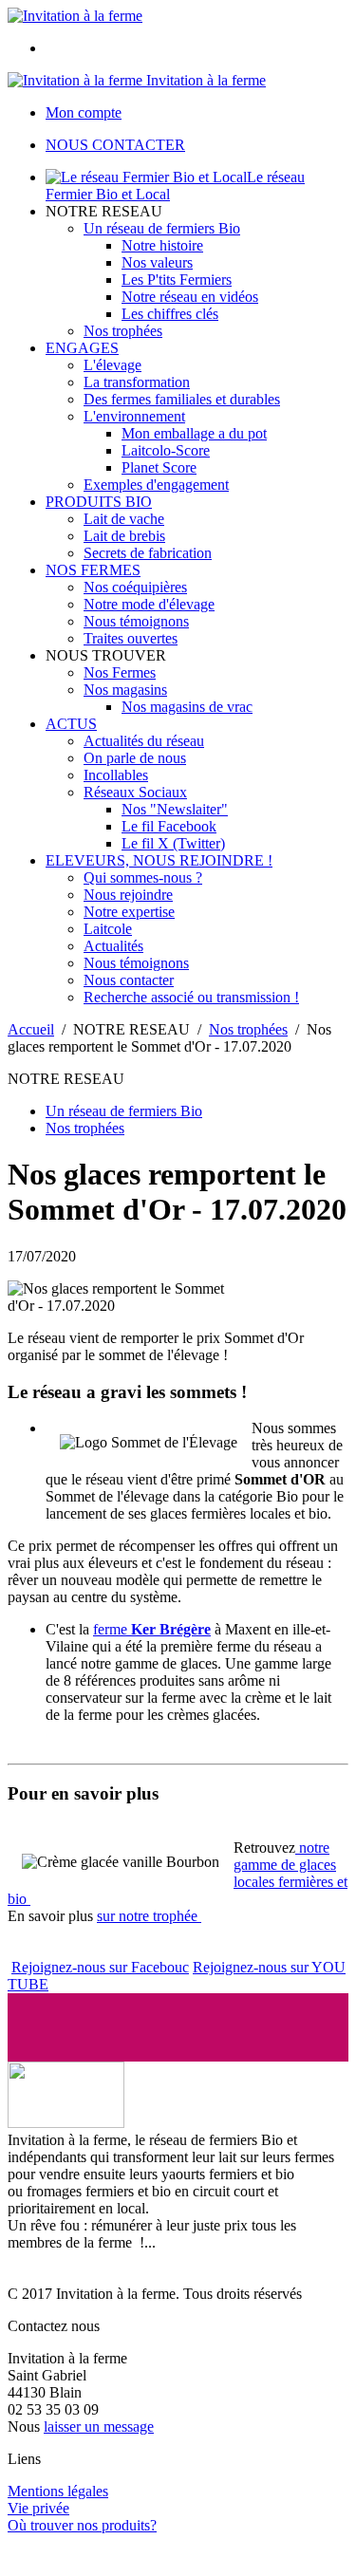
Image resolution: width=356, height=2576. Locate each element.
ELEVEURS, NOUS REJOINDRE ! (159, 860)
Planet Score (159, 467)
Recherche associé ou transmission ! (191, 997)
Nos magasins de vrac (187, 707)
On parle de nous (135, 758)
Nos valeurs (157, 262)
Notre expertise (129, 912)
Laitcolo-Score (166, 450)
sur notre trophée (149, 1916)
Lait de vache (124, 519)
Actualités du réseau (144, 741)
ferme (152, 1629)
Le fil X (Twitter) (173, 843)
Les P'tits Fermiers (177, 280)
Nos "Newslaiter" (175, 809)
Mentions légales (58, 2491)
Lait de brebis (124, 536)
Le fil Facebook (169, 826)
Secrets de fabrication (148, 553)
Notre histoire (162, 245)
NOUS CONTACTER (115, 145)
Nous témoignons (136, 621)
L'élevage (112, 365)
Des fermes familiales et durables (182, 399)
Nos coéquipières (135, 587)
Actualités (113, 946)
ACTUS (71, 724)
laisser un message (99, 2427)
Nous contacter (129, 980)
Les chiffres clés (170, 314)
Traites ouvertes (131, 638)
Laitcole (108, 929)
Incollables (116, 775)
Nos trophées (123, 331)
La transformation (137, 382)
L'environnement (134, 416)
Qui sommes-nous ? (143, 877)
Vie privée (38, 2508)
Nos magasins (125, 690)
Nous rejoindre (128, 895)
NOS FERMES (93, 570)
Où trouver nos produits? (82, 2525)
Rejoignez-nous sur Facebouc (100, 1967)
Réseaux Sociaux (135, 792)
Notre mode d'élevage (149, 604)
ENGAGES (82, 348)
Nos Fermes (120, 672)
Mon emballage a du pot (194, 433)
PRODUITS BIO (99, 502)
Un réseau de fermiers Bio (162, 228)
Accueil (31, 1029)
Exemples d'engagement (156, 485)
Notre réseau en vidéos (190, 297)
